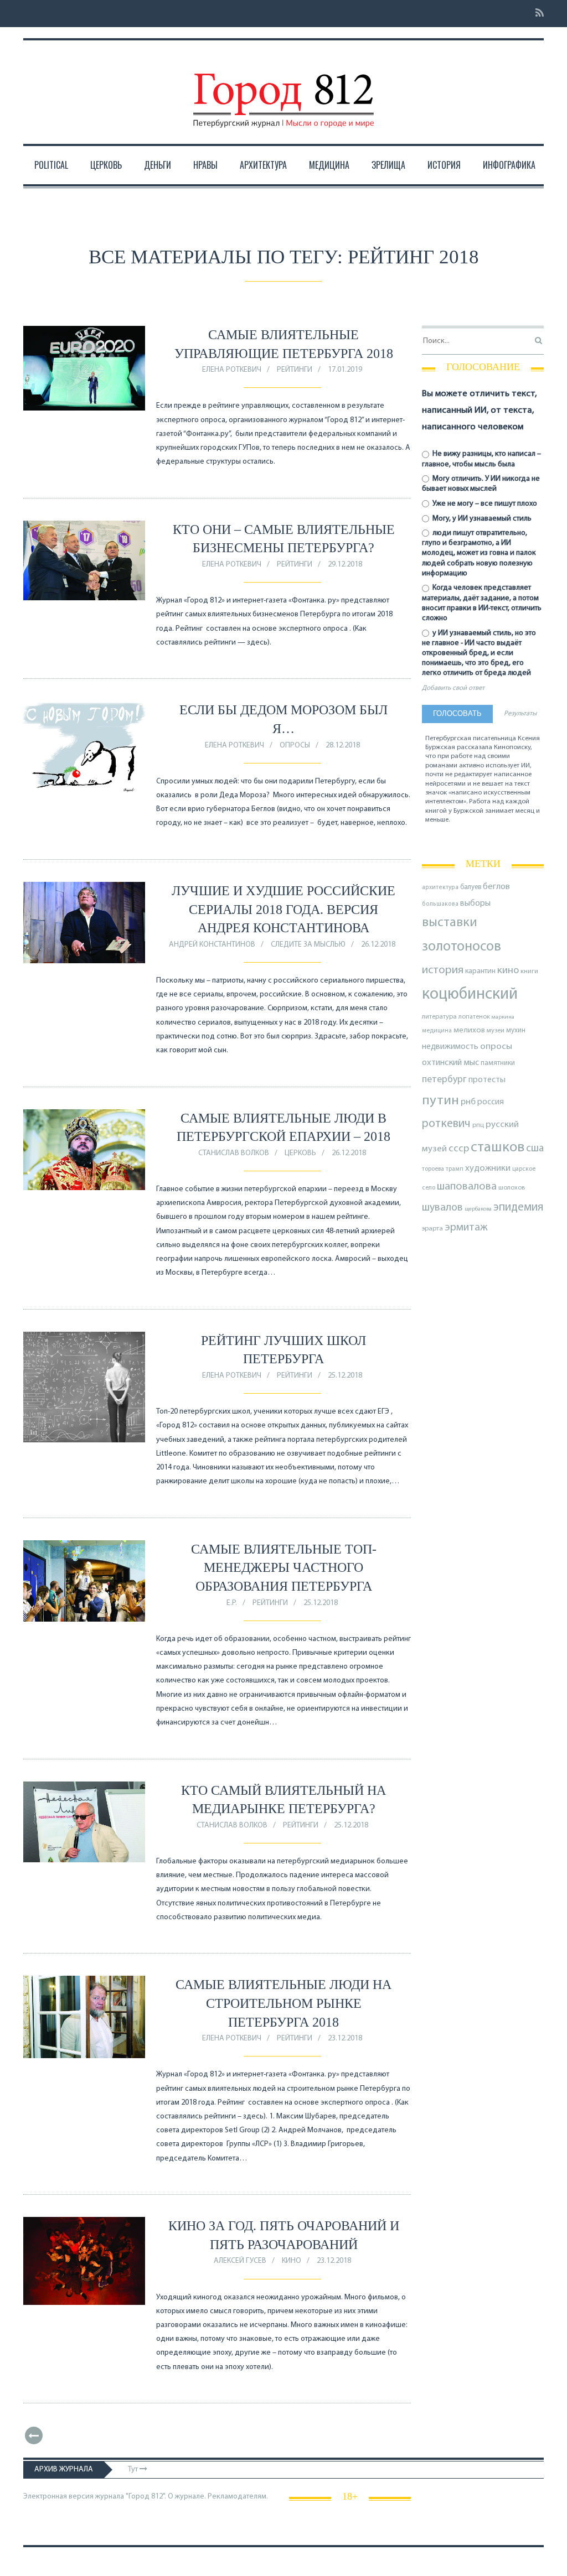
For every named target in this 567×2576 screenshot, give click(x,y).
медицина (437, 1031)
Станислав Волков (234, 1153)
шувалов (442, 1208)
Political (51, 165)
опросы (496, 1046)
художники (488, 1168)
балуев (471, 887)
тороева (433, 1169)
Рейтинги (295, 370)
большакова (440, 904)
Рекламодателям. (238, 2497)
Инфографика (509, 165)
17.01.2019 (345, 370)
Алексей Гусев (240, 2261)
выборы (475, 903)
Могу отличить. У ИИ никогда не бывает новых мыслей (481, 484)
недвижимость (450, 1047)
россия (491, 1102)
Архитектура (263, 165)
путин (440, 1101)
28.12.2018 (343, 746)
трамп (455, 1169)
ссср (459, 1149)
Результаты (520, 714)
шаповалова (467, 1187)
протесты (487, 1080)
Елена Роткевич (232, 370)
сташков (498, 1148)
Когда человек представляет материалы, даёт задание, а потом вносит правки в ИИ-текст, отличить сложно (482, 603)
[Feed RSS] (536, 14)
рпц (478, 1125)
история (443, 970)
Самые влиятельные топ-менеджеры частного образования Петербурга (284, 1568)
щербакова (478, 1209)
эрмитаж (466, 1228)
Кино (292, 2261)
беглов (496, 887)
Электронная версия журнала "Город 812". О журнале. (115, 2497)
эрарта (432, 1229)
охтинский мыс (450, 1063)
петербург (444, 1080)
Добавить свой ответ (453, 688)
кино (508, 971)
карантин (480, 971)
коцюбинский (470, 994)
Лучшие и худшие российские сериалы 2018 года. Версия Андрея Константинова (283, 909)
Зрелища (388, 165)
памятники (498, 1063)
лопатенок (474, 1017)
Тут (134, 2469)
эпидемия (518, 1207)
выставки (450, 923)
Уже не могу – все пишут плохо (484, 504)
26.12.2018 (378, 945)
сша (535, 1149)
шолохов (512, 1188)
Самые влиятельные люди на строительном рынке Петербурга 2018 (283, 2003)
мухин (516, 1030)
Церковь (106, 165)
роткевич (446, 1124)
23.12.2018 (345, 2039)
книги (529, 972)
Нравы (205, 165)
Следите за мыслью (308, 945)
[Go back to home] (283, 90)
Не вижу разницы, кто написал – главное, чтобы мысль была (481, 459)
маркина (503, 1017)
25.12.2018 (345, 1376)
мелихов (469, 1030)
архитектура (440, 888)
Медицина (329, 165)
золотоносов (462, 947)
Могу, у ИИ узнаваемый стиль (481, 519)
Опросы (295, 746)
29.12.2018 (345, 565)
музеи (496, 1031)
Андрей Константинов (212, 945)
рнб (468, 1102)
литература (439, 1017)
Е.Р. (232, 1603)
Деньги (158, 165)
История (444, 165)
